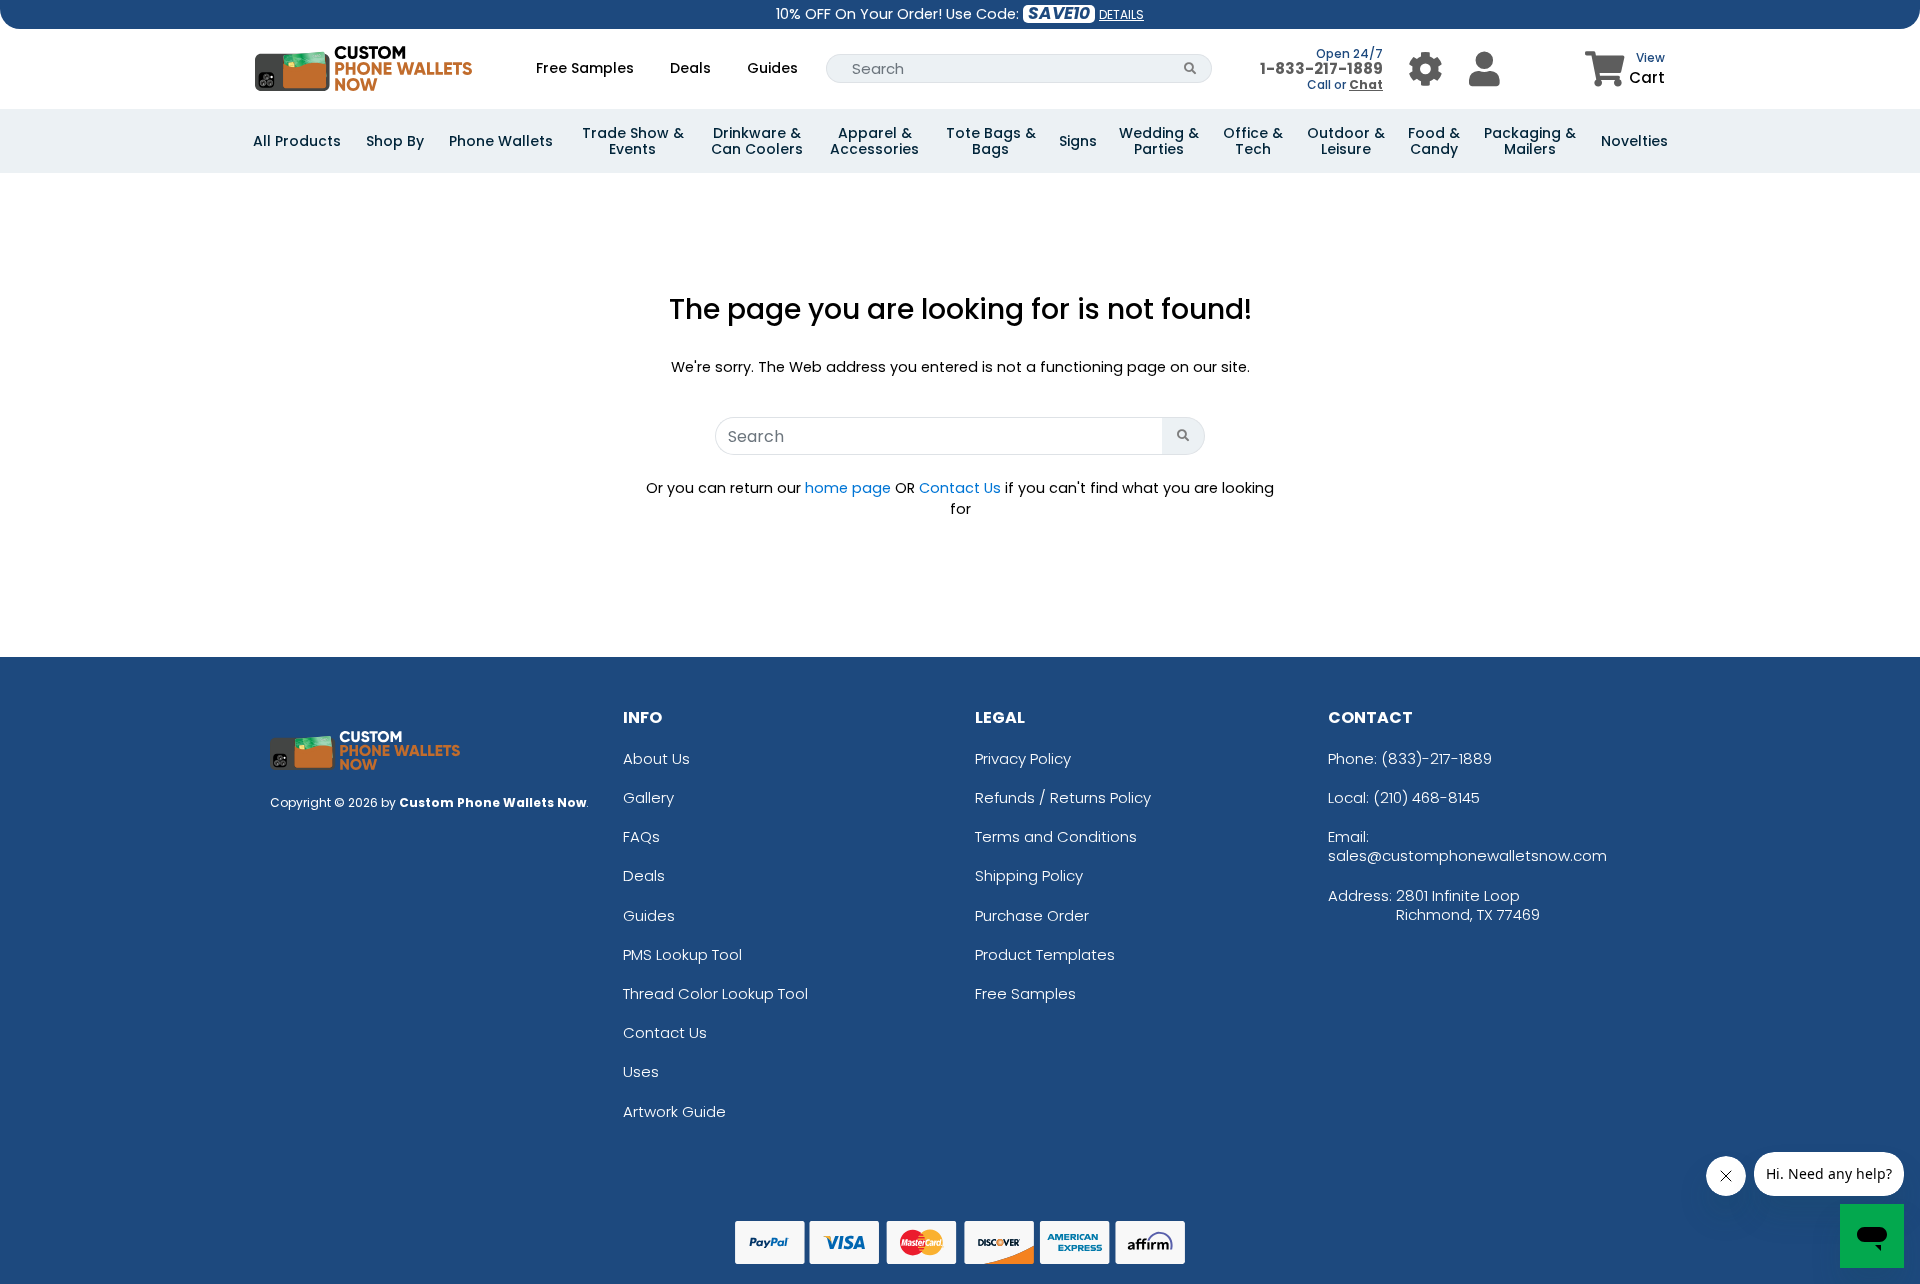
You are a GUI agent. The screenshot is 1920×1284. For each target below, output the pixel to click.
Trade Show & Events (633, 141)
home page (848, 488)
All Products (297, 141)
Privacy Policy (1023, 758)
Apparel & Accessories (874, 141)
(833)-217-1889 (1436, 758)
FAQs (641, 836)
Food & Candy (1434, 141)
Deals (690, 68)
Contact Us (960, 488)
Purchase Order (1032, 915)
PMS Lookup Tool (682, 954)
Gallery (648, 797)
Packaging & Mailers (1530, 141)
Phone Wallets (501, 141)
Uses (641, 1071)
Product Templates (1045, 954)
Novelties (1634, 141)
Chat (1366, 84)
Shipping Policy (1029, 875)
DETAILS (1121, 14)
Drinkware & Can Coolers (757, 141)
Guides (772, 68)
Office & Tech (1253, 141)
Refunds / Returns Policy (1063, 797)
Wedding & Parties (1159, 141)
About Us (656, 758)
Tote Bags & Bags (991, 141)
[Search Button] (1190, 68)
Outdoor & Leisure (1346, 141)
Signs (1078, 141)
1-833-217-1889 (1321, 68)
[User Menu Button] (1425, 68)
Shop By (395, 141)
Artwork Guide (674, 1111)
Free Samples (585, 68)
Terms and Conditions (1056, 836)
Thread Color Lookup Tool (715, 993)
